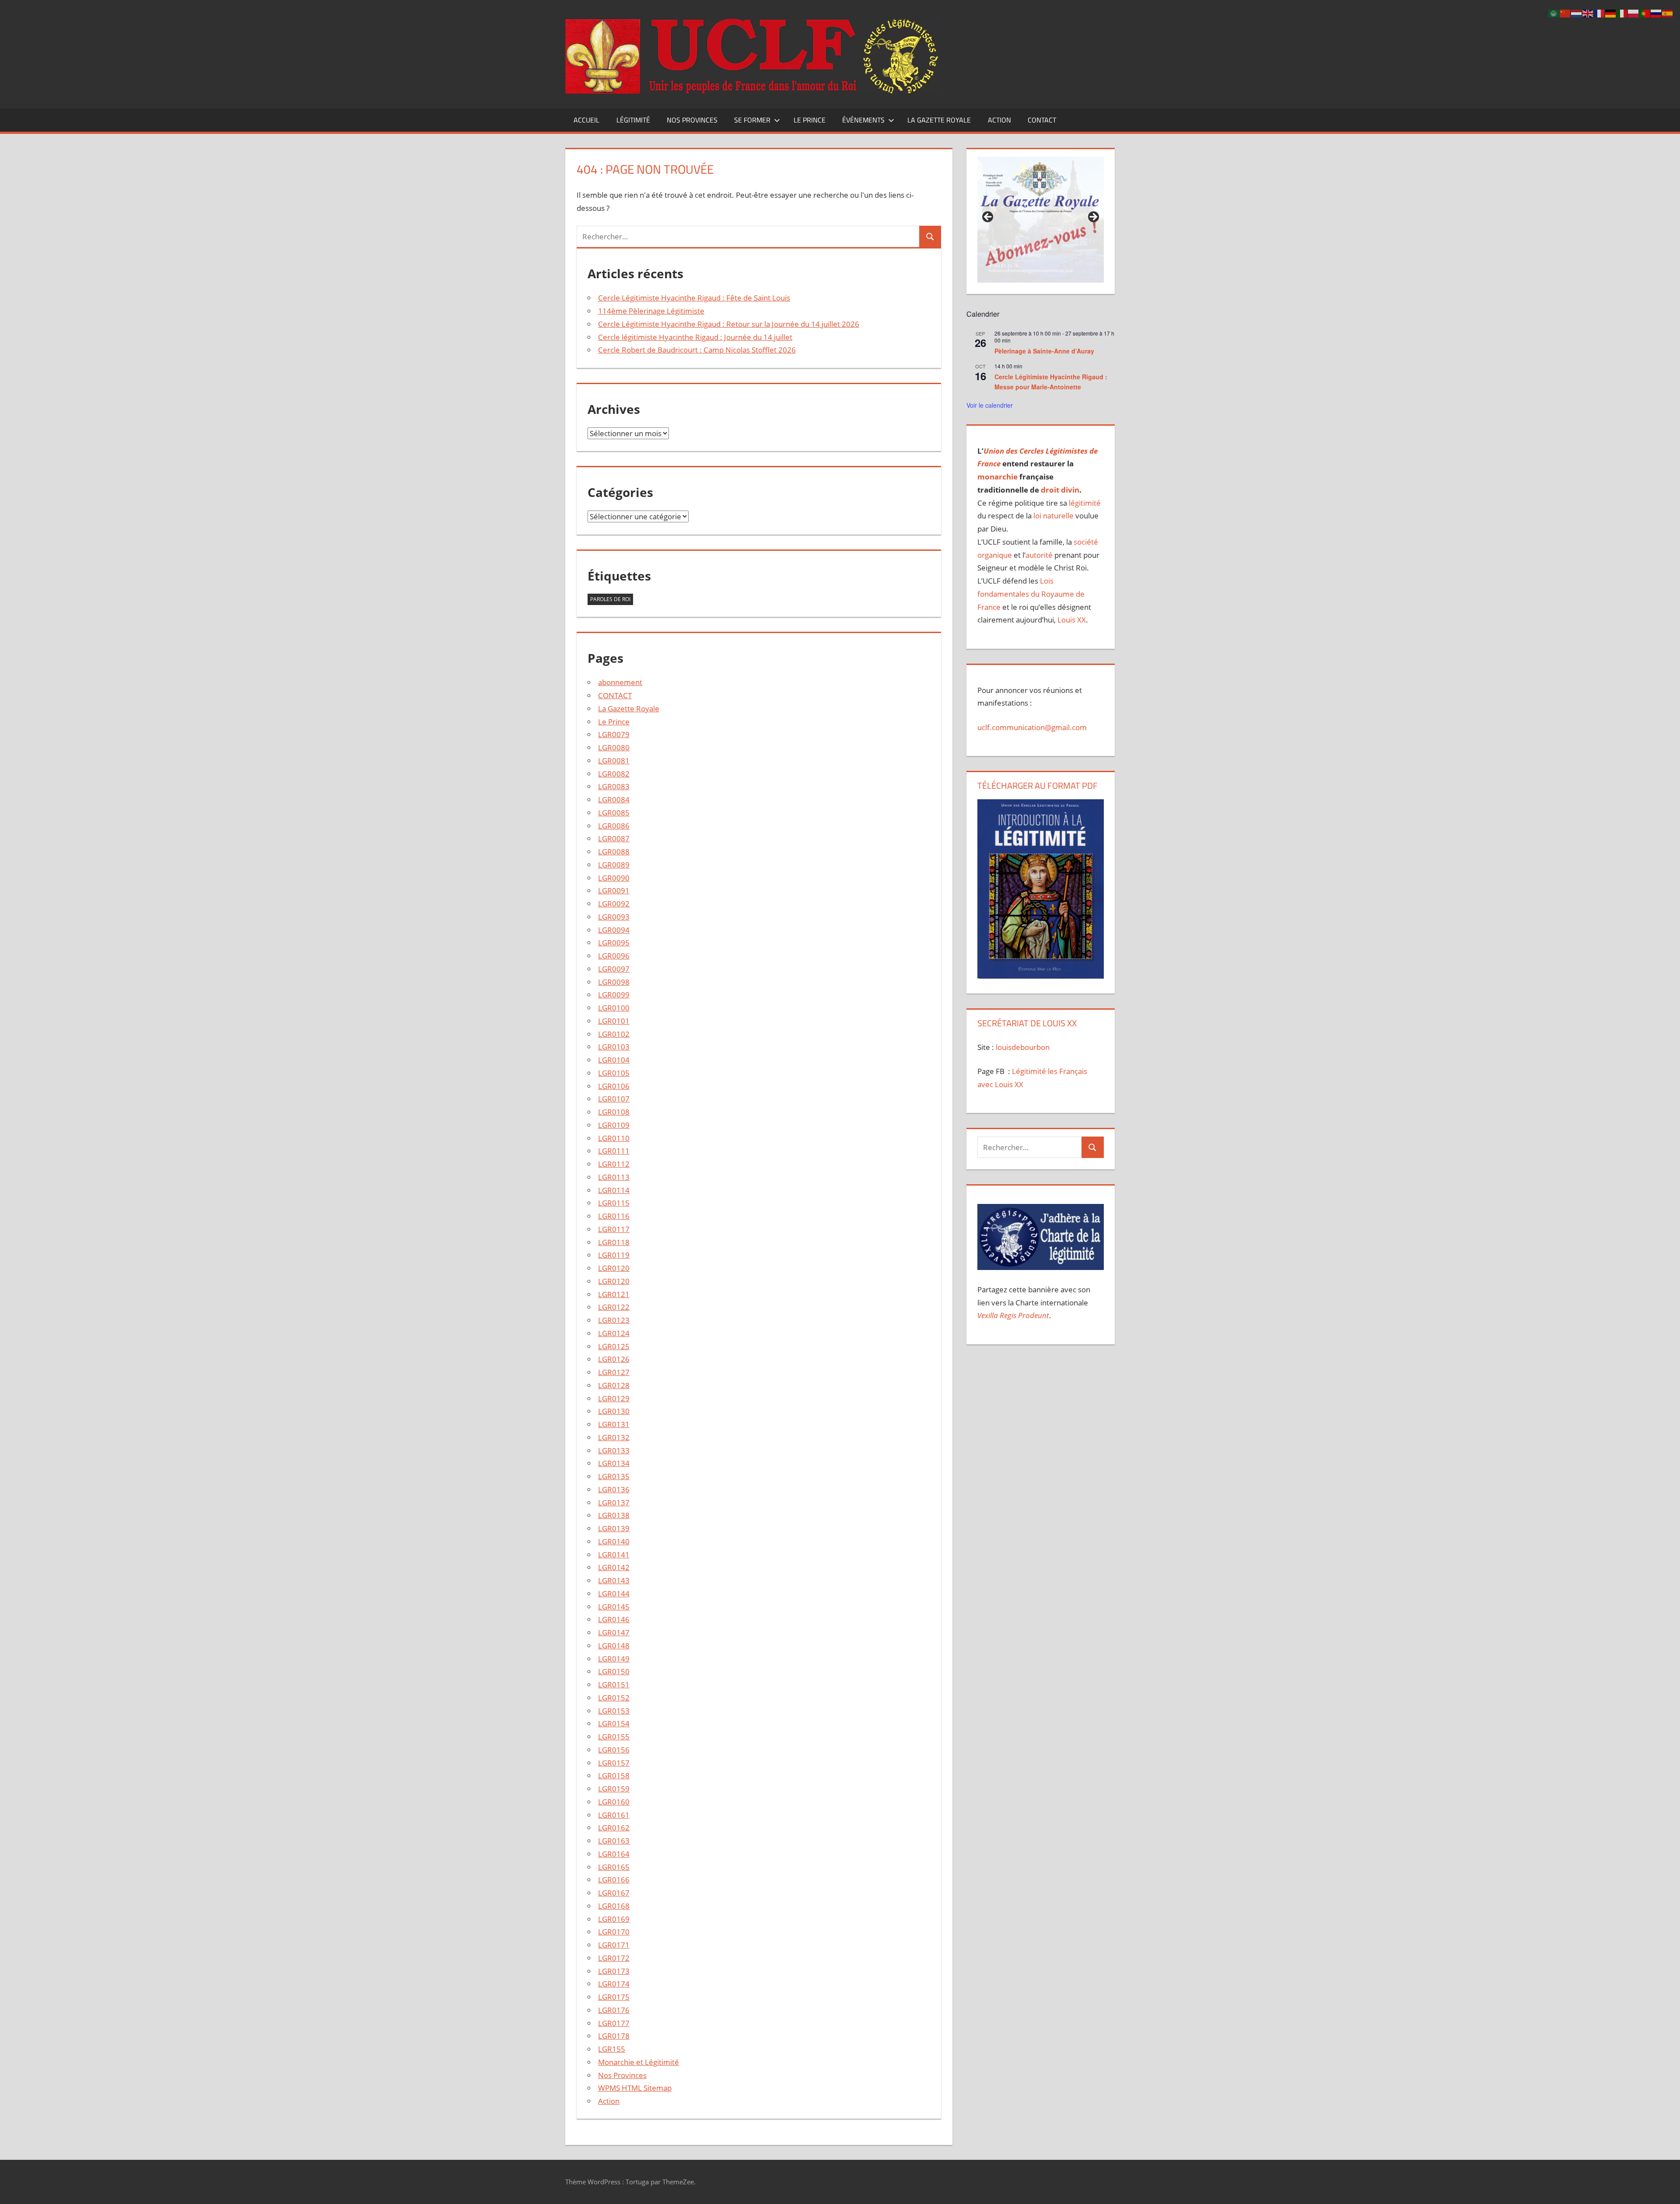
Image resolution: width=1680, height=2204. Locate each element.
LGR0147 (614, 1632)
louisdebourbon (1022, 1047)
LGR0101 (614, 1021)
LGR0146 (614, 1619)
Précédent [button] (988, 217)
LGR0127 (614, 1372)
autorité (1039, 555)
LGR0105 (614, 1073)
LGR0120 (614, 1268)
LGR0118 (614, 1242)
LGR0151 (614, 1684)
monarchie (997, 477)
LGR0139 (614, 1528)
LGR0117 (614, 1229)
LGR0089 (614, 865)
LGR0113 (614, 1177)
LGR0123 (614, 1320)
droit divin (1060, 490)
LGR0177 (614, 2023)
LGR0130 (614, 1411)
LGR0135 (614, 1476)
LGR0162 (614, 1828)
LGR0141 (614, 1555)
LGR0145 (614, 1607)
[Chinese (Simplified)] (1565, 13)
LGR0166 (614, 1880)
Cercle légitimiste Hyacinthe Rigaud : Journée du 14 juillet (695, 337)
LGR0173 (614, 1971)
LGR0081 (614, 761)
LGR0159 (614, 1789)
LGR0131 (614, 1424)
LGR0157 (614, 1763)
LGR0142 (614, 1567)
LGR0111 (614, 1151)
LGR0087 (614, 838)
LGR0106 (614, 1086)
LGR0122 (614, 1307)
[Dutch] (1577, 13)
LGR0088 (614, 852)
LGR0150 (614, 1671)
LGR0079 (614, 734)
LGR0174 (614, 1984)
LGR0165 (614, 1867)
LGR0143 (614, 1580)
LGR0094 (614, 930)
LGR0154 (614, 1723)
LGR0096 (614, 956)
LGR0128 (614, 1385)
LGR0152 (614, 1698)
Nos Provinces (692, 120)
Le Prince (810, 120)
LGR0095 (614, 943)
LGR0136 (614, 1489)
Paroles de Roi (610, 599)
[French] (1599, 13)
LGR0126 (614, 1359)
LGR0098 (614, 982)
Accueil (586, 120)
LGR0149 (614, 1659)
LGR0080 (614, 747)
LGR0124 (614, 1333)
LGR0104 (614, 1060)
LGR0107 (614, 1099)
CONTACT (1042, 120)
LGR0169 (614, 1919)
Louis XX (1072, 620)
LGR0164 (614, 1854)
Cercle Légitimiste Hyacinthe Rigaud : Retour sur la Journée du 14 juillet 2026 (729, 324)
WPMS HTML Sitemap (635, 2088)
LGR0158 (614, 1775)
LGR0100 (614, 1008)
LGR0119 (614, 1255)
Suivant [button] (1093, 217)
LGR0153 (614, 1711)
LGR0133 (614, 1450)
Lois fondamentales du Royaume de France (1031, 594)
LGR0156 (614, 1750)
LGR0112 (614, 1164)
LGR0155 (614, 1737)
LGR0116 (614, 1216)
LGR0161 (614, 1815)
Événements (863, 120)
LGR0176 (614, 2010)
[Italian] (1622, 13)
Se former (752, 120)
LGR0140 (614, 1541)
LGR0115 (614, 1203)
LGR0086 (614, 826)
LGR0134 (614, 1463)
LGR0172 (614, 1958)
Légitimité (633, 120)
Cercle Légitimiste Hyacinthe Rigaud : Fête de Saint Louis (694, 298)
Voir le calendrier (990, 405)
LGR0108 (614, 1112)
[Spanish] (1668, 13)
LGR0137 (614, 1503)
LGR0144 (614, 1594)
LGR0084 (614, 799)
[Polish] (1634, 13)
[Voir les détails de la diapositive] (1040, 220)
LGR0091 (614, 890)
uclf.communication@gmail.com (1032, 727)
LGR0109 (614, 1125)
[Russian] (1656, 13)
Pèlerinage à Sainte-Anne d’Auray (1044, 351)
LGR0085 (614, 813)
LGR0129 (614, 1398)
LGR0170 (614, 1932)
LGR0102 (614, 1034)
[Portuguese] (1645, 13)
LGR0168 (614, 1906)
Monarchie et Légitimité (639, 2062)
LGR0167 (614, 1893)
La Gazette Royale (939, 120)
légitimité (1085, 503)
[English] (1588, 13)
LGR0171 (614, 1945)
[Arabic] (1554, 13)
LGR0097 (614, 969)
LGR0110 (614, 1138)
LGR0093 (614, 917)
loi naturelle (1053, 516)
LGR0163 (614, 1841)
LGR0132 (614, 1437)
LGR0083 (614, 786)
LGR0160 (614, 1802)
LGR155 (612, 2049)
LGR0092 (614, 904)
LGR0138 (614, 1515)
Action (999, 120)
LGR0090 (614, 878)
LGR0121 (614, 1294)
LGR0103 (614, 1047)
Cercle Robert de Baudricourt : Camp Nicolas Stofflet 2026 (697, 350)
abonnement (620, 682)
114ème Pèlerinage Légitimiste (651, 311)
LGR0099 (614, 995)
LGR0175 (614, 1997)
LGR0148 (614, 1646)
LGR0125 (614, 1346)
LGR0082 (614, 774)
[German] (1611, 13)
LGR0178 (614, 2036)
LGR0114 (614, 1190)
